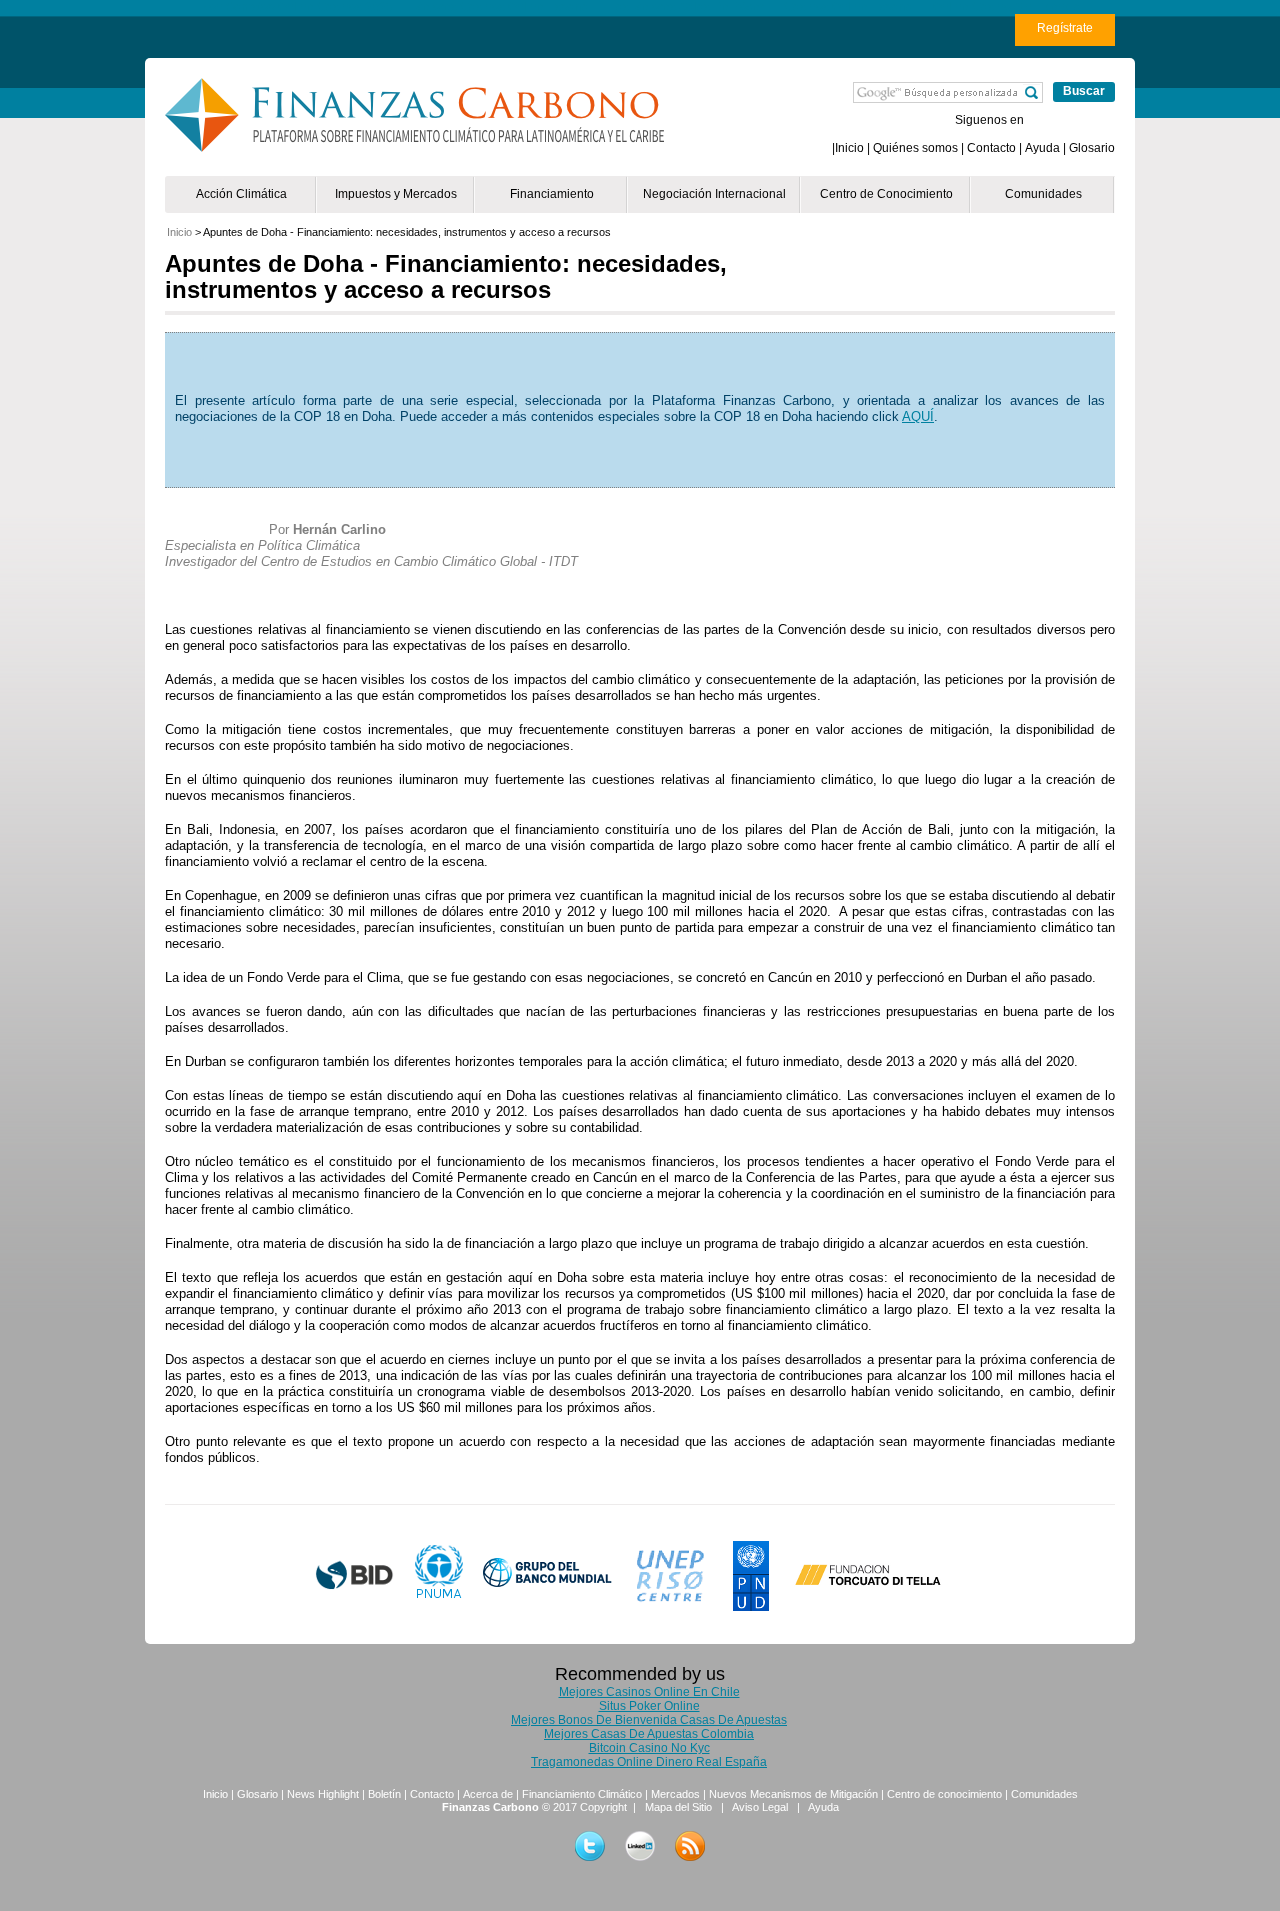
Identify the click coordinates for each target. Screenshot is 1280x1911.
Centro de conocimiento (944, 1794)
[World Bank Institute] (548, 1579)
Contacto (991, 148)
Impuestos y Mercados (396, 194)
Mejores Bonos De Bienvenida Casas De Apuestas (649, 1720)
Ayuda (1042, 148)
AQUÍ (918, 416)
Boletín (384, 1794)
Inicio (849, 148)
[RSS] (690, 1846)
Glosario (1092, 148)
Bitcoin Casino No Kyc (649, 1748)
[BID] (355, 1575)
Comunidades (1043, 194)
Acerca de (488, 1794)
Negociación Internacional (714, 194)
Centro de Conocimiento (886, 194)
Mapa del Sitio (678, 1807)
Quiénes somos (915, 148)
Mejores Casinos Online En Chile (649, 1692)
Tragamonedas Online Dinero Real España (649, 1762)
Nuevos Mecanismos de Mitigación (793, 1794)
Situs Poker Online (649, 1706)
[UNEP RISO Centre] (673, 1584)
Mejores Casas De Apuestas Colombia (649, 1734)
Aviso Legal (760, 1807)
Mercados (675, 1794)
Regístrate (1065, 28)
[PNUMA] (439, 1573)
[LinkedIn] (640, 1846)
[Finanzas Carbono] (421, 115)
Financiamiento (552, 194)
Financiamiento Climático (582, 1794)
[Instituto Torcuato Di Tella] (868, 1586)
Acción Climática (241, 194)
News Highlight (323, 1794)
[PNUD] (753, 1576)
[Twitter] (590, 1846)
